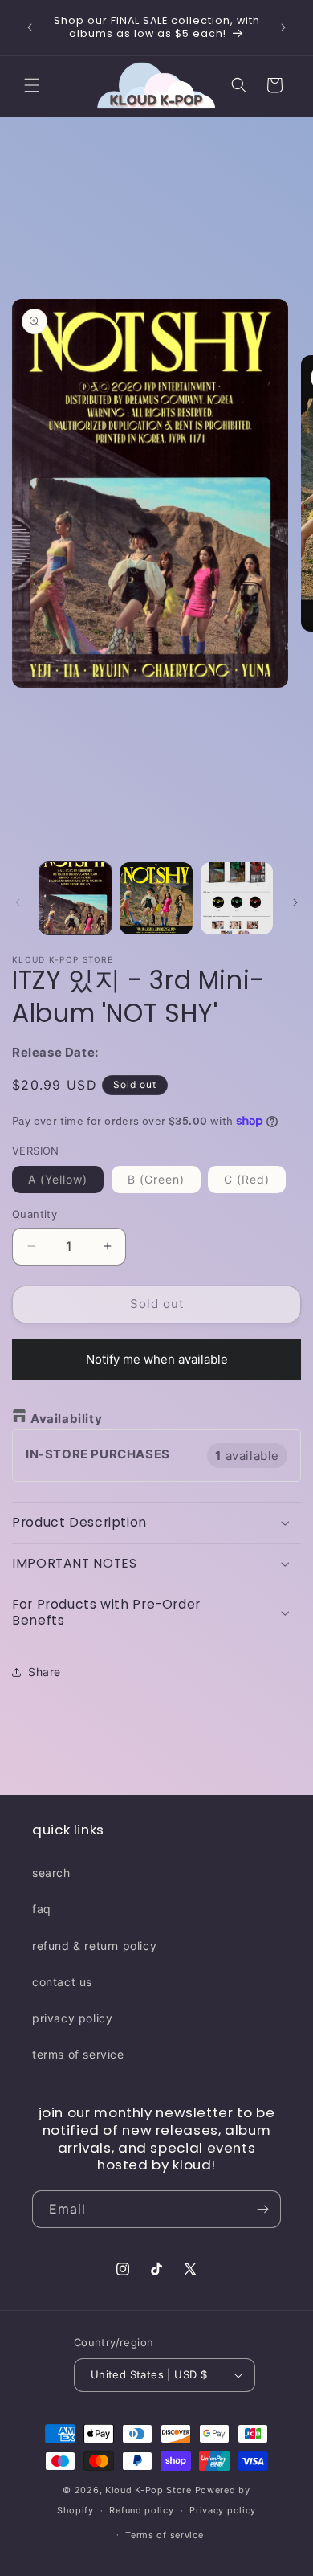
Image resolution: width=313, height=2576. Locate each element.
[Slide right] (295, 902)
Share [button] (45, 1672)
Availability (66, 1419)
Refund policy (141, 2510)
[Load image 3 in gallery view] (237, 898)
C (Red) (255, 1182)
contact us (62, 1982)
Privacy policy (223, 2510)
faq (42, 1909)
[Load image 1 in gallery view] (75, 898)
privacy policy (72, 2018)
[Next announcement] (283, 27)
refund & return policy (94, 1946)
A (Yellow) (66, 1182)
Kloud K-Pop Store (148, 2490)
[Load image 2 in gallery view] (156, 898)
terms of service (78, 2054)
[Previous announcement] (30, 27)
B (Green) (164, 1182)
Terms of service (164, 2535)
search (51, 1873)
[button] (32, 85)
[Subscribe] (262, 2209)
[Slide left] (18, 902)
